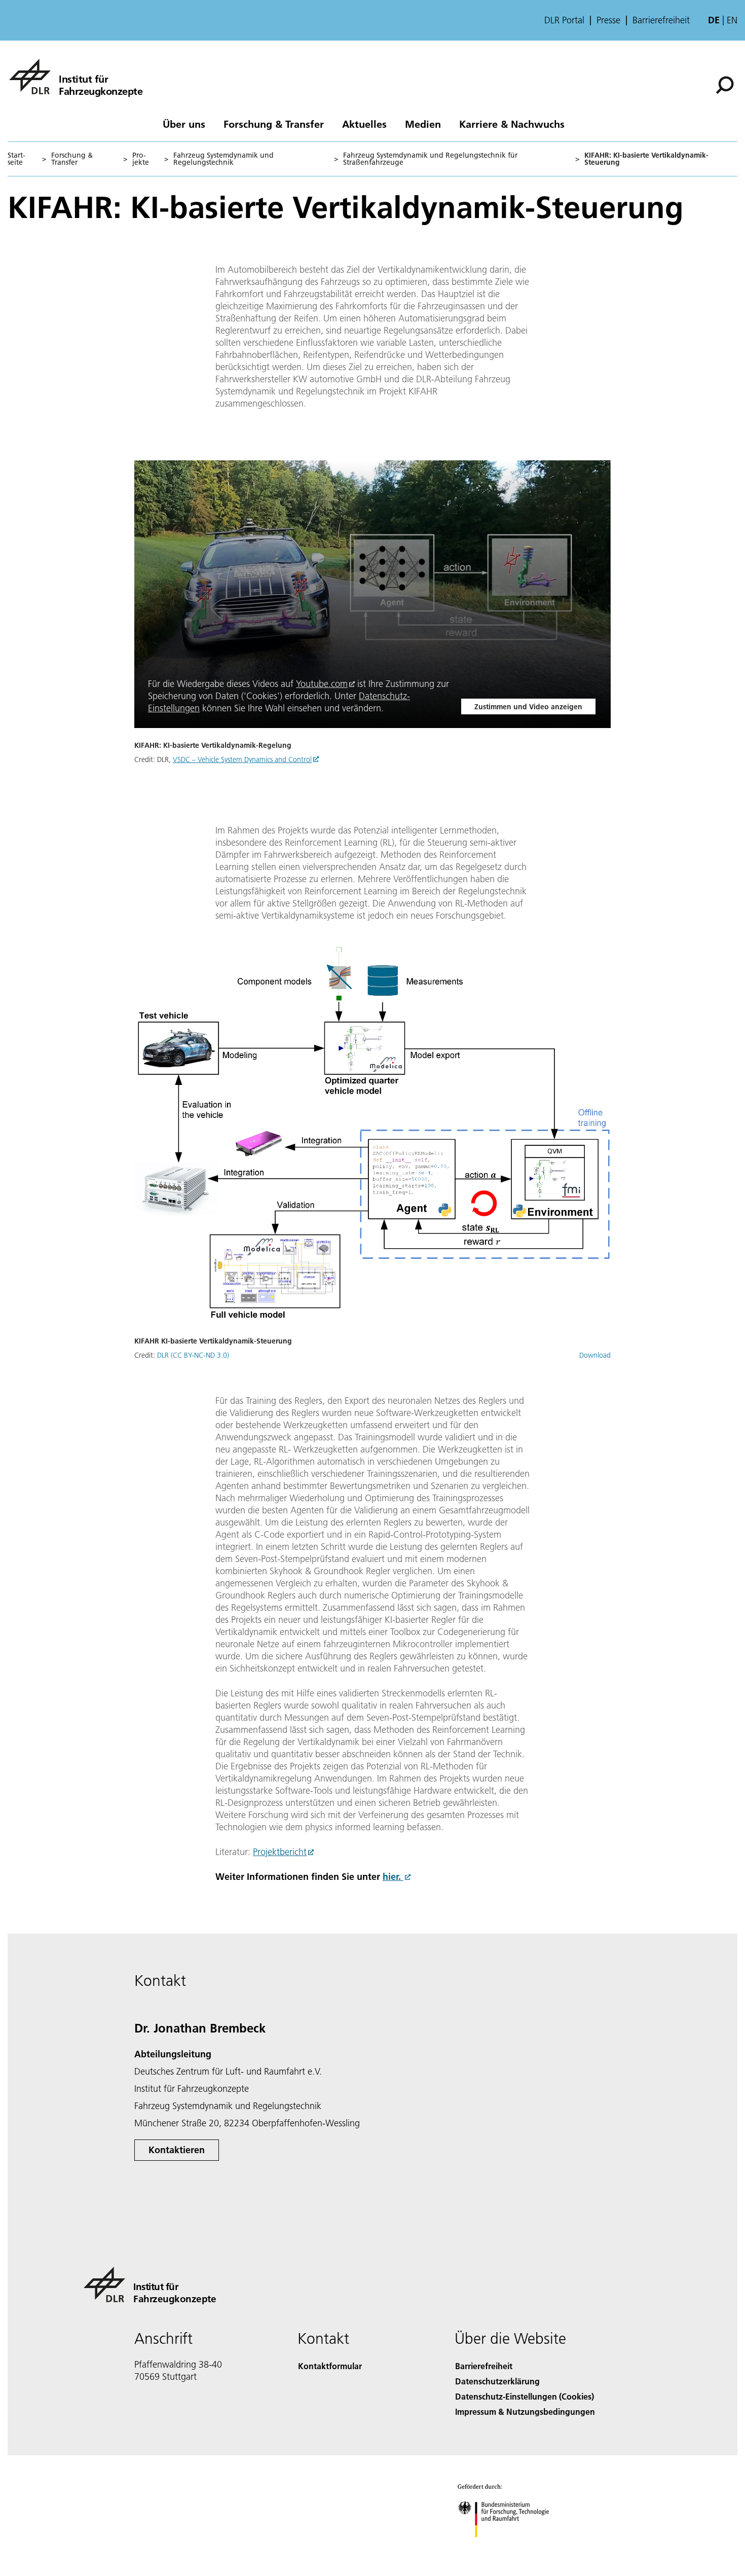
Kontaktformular (330, 2366)
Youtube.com (322, 684)
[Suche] (726, 84)
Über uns (184, 124)
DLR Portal (564, 20)
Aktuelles (364, 124)
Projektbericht (280, 1852)
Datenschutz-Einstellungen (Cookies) (525, 2396)
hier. (393, 1877)
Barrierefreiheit (661, 20)
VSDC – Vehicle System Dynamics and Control (242, 759)
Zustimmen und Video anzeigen (528, 707)
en (732, 20)
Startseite (16, 159)
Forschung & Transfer (274, 124)
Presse (608, 20)
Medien (423, 124)
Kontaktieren (177, 2150)
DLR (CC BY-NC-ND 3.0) (193, 1355)
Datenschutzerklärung (497, 2381)
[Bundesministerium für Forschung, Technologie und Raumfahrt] (513, 2547)
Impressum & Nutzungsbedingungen (525, 2411)
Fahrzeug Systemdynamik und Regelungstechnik (223, 159)
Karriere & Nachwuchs (512, 124)
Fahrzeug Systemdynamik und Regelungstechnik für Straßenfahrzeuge (430, 159)
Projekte (141, 159)
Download (595, 1355)
